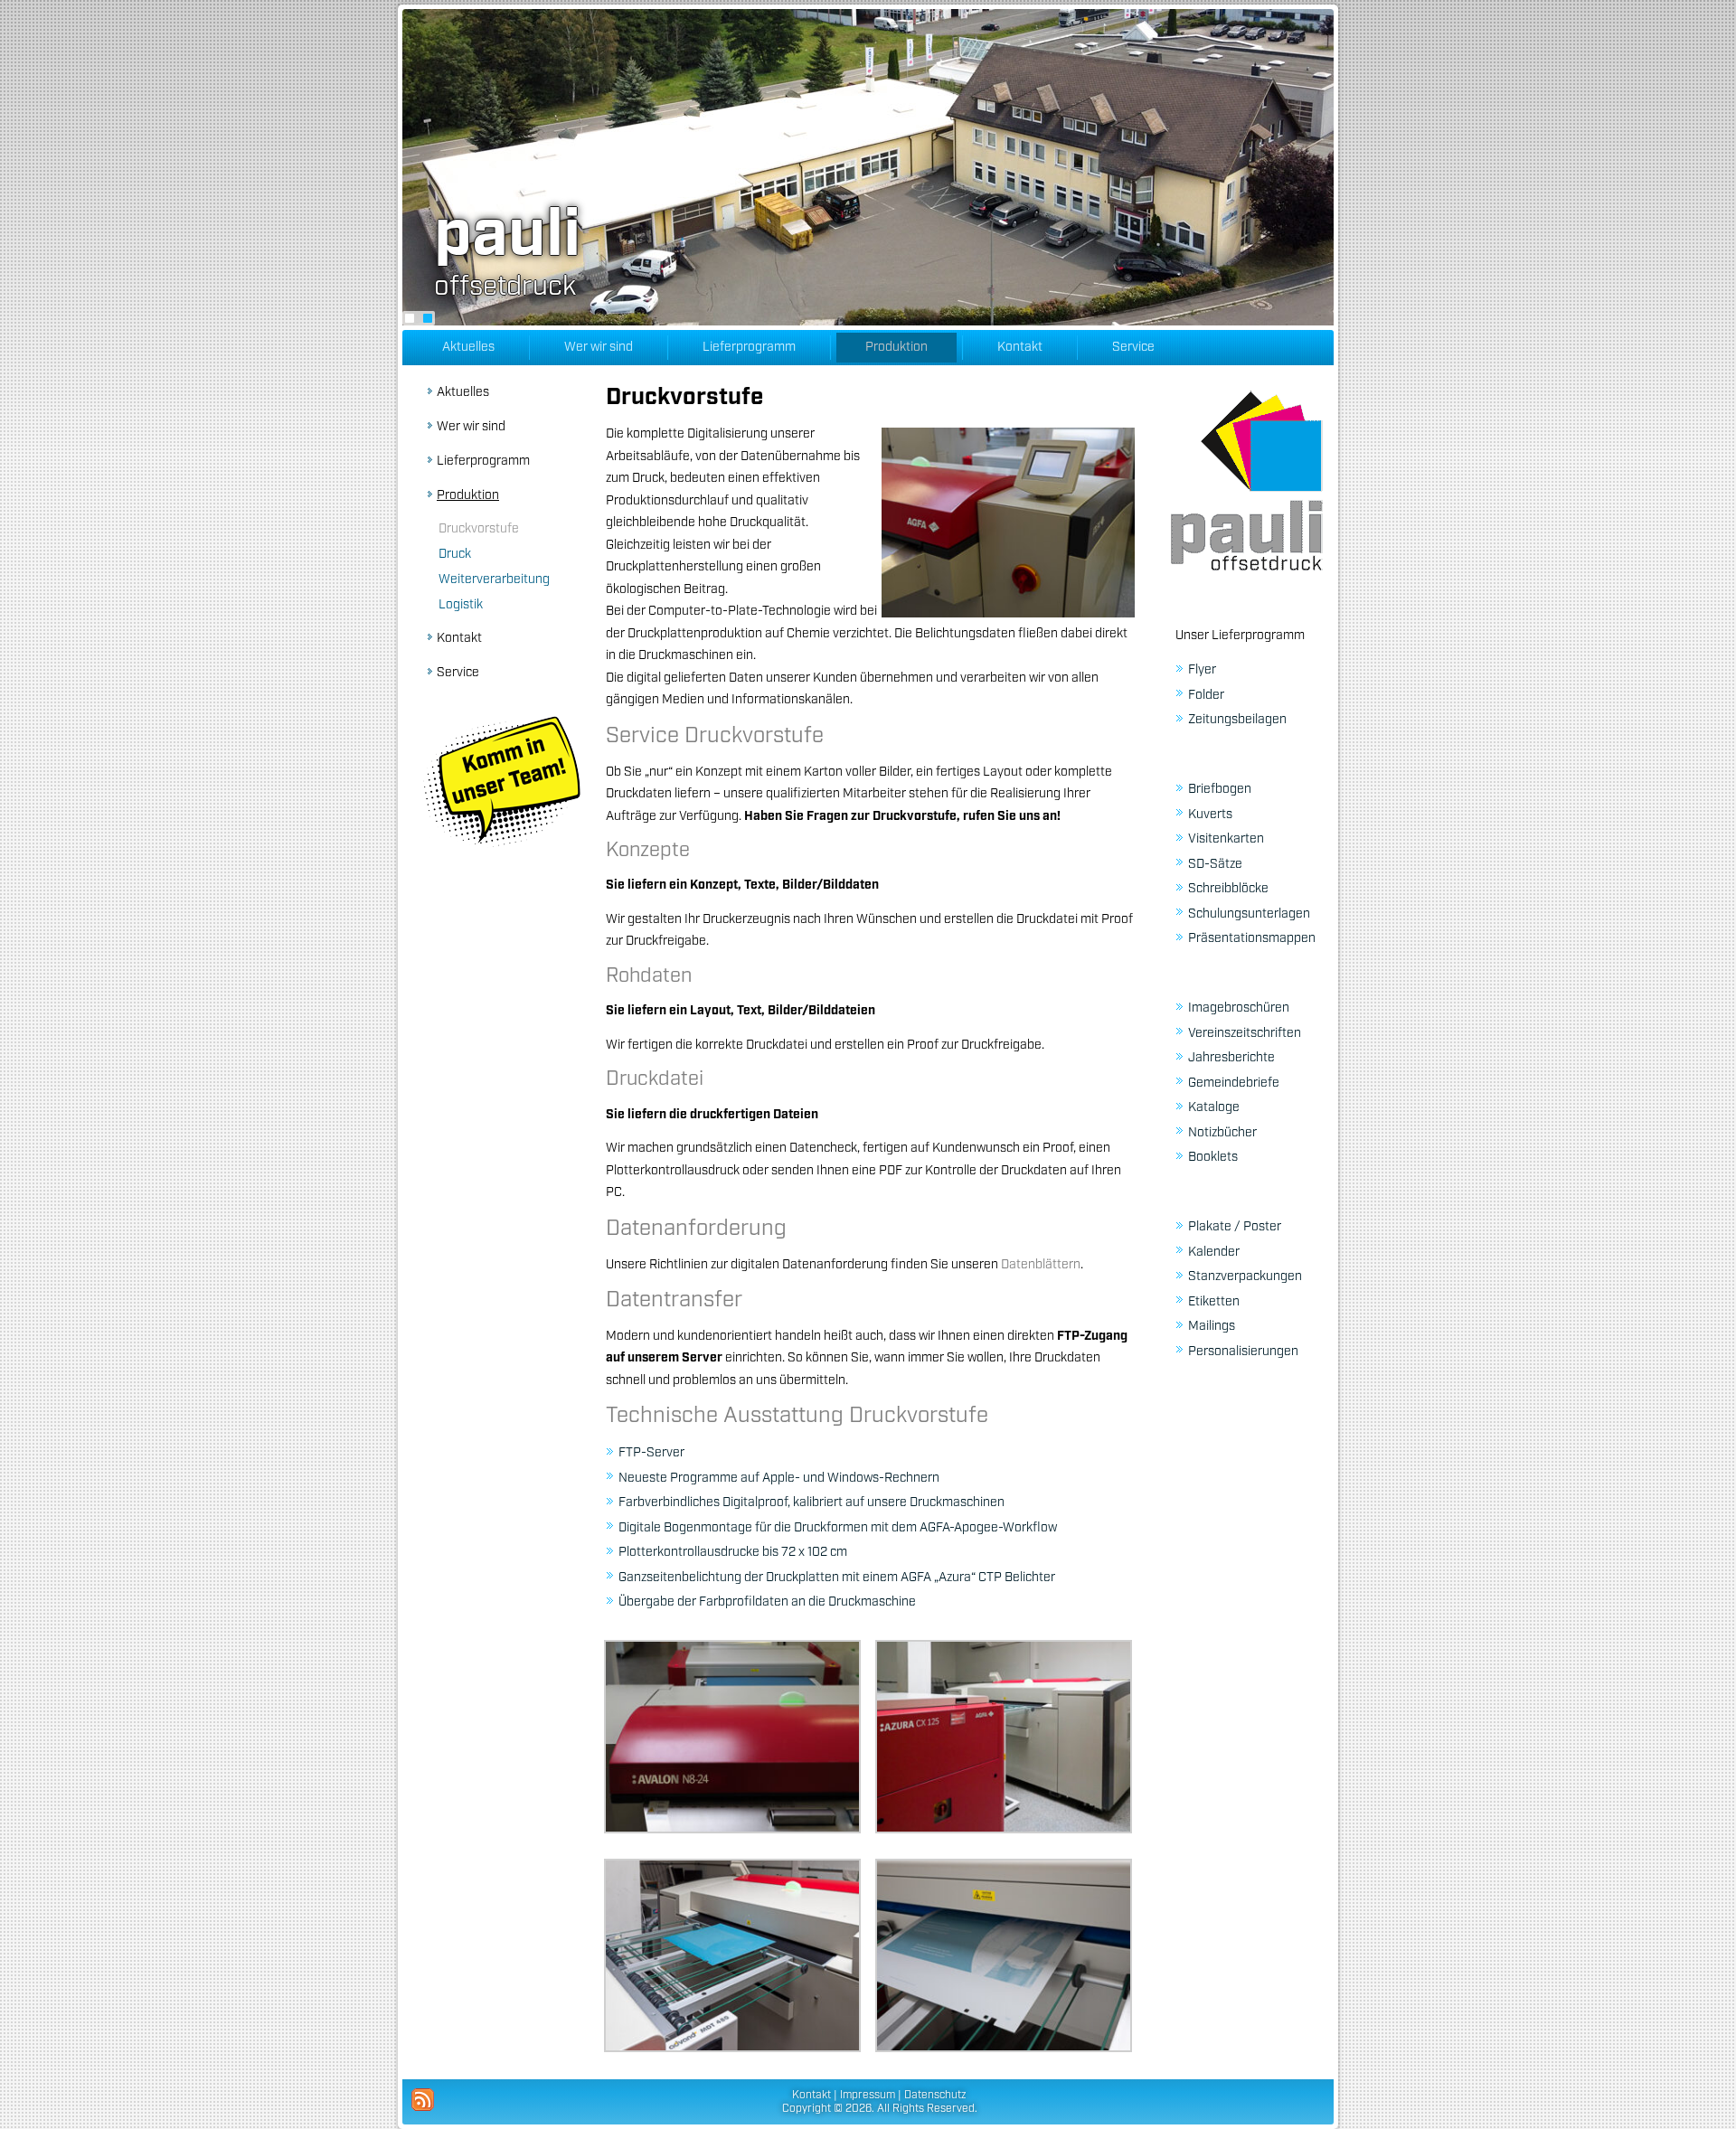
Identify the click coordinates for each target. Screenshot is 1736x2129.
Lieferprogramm (749, 347)
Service (1133, 347)
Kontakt (1020, 347)
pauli (507, 236)
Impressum (868, 2095)
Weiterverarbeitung (494, 579)
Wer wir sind (599, 347)
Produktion (896, 347)
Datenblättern (1041, 1265)
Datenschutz (935, 2095)
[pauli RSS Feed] (423, 2100)
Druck (455, 554)
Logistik (461, 605)
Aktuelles (468, 347)
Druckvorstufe (479, 529)
